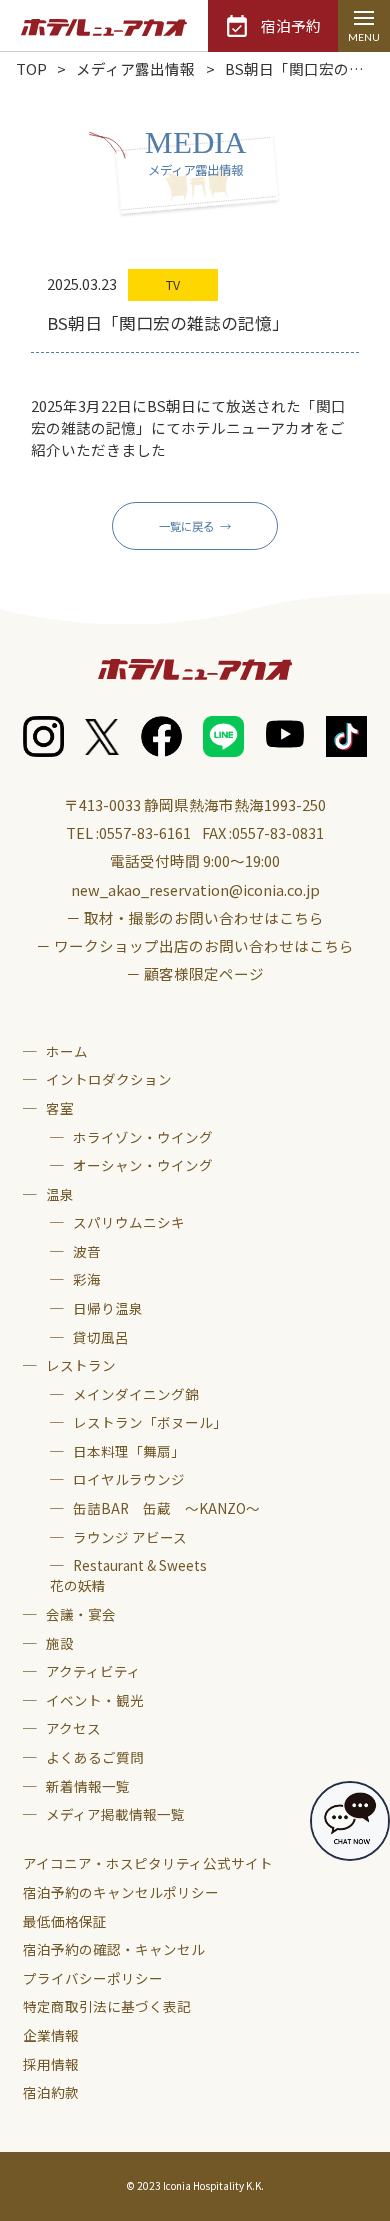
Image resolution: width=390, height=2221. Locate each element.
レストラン (81, 1365)
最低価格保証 (65, 1921)
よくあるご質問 (95, 1757)
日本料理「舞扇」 (129, 1451)
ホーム (67, 1051)
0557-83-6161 (145, 832)
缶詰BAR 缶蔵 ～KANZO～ (166, 1508)
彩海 (87, 1279)
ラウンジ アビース (130, 1537)
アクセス (73, 1728)
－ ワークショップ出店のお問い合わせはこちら (195, 945)
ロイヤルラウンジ (129, 1479)
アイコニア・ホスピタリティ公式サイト (148, 1863)
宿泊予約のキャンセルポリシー (121, 1892)
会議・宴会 (81, 1614)
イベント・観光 (95, 1700)
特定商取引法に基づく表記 (107, 2006)
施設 (60, 1643)
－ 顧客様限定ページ (195, 973)
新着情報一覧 (88, 1786)
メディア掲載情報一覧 (115, 1814)
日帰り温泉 (108, 1308)
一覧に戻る (186, 526)
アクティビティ (93, 1671)
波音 (87, 1251)
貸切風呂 (101, 1337)
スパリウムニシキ (129, 1222)
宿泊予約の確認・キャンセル (114, 1949)
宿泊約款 (51, 2092)
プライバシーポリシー (93, 1978)
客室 (60, 1108)
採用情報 (51, 2064)
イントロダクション (109, 1079)
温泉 (60, 1194)
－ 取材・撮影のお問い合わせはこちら (195, 917)
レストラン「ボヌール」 (150, 1422)
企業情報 (51, 2035)
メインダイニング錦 (136, 1394)
